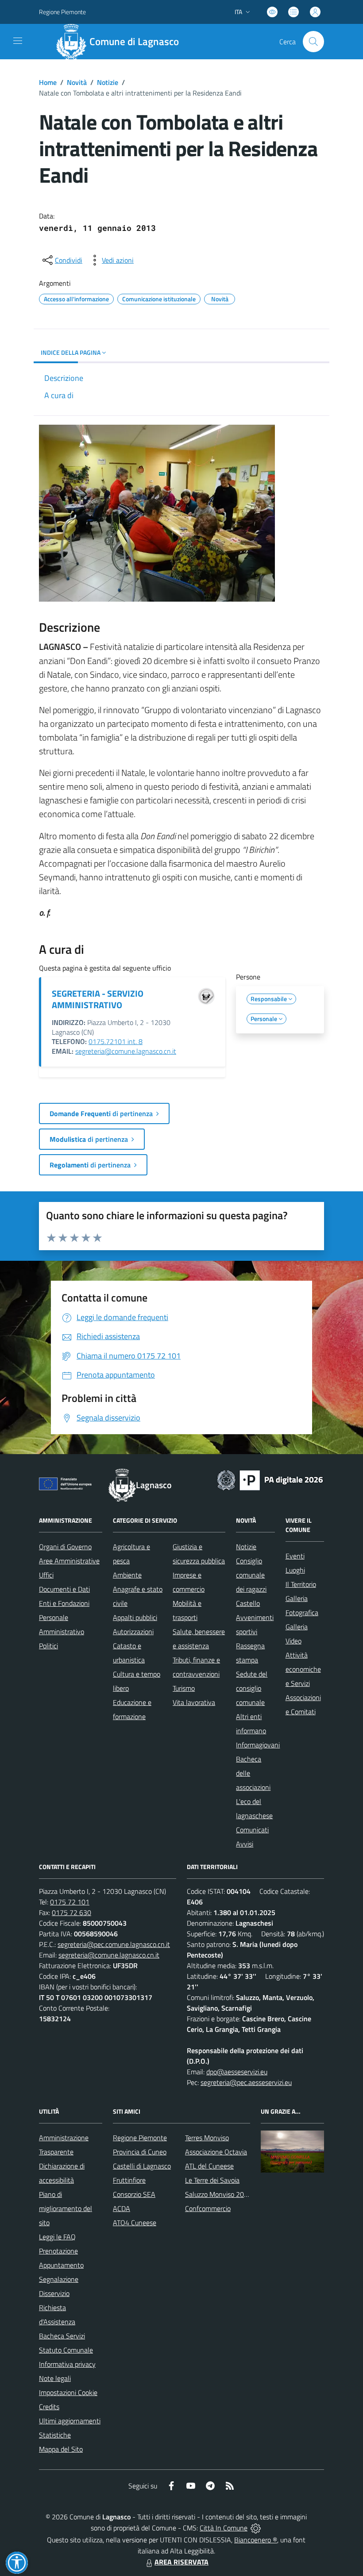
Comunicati (252, 1830)
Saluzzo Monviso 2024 (218, 2194)
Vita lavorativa (194, 1702)
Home (48, 82)
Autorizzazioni (133, 1632)
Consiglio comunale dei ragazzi (251, 1575)
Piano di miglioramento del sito (66, 2208)
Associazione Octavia (216, 2152)
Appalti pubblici (135, 1617)
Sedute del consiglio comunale (252, 1688)
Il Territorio (301, 1584)
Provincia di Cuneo (140, 2152)
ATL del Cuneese (209, 2166)
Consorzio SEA (134, 2194)
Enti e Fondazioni (64, 1603)
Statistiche (55, 2435)
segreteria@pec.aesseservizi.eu (246, 2082)
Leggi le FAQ (57, 2237)
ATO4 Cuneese (135, 2223)
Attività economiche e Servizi (303, 1669)
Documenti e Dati (64, 1589)
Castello (248, 1603)
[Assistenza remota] (256, 2528)
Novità (77, 82)
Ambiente (127, 1575)
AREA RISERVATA (181, 2562)
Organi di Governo (65, 1547)
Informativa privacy (67, 2364)
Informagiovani (258, 1745)
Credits (49, 2407)
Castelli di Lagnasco (142, 2166)
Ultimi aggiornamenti (70, 2421)
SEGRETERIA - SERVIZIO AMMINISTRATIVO (98, 999)
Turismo (184, 1688)
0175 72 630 (71, 1912)
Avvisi (245, 1844)
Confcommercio (208, 2208)
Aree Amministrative (69, 1561)
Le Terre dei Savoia (212, 2180)
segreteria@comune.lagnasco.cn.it (126, 1051)
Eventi (295, 1556)
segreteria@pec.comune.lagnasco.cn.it (114, 1944)
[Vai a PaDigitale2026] (270, 1479)
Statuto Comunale (66, 2350)
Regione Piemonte (62, 12)
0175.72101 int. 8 (116, 1041)
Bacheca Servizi (62, 2336)
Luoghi (295, 1570)
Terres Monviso (207, 2138)
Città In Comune (224, 2528)
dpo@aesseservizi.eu (237, 2072)
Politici (48, 1646)
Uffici (46, 1575)
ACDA (122, 2208)
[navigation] (18, 41)
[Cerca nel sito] (313, 42)
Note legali (55, 2378)
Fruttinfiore (129, 2180)
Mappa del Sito (61, 2449)
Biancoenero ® (256, 2540)
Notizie (108, 82)
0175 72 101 (70, 1902)
